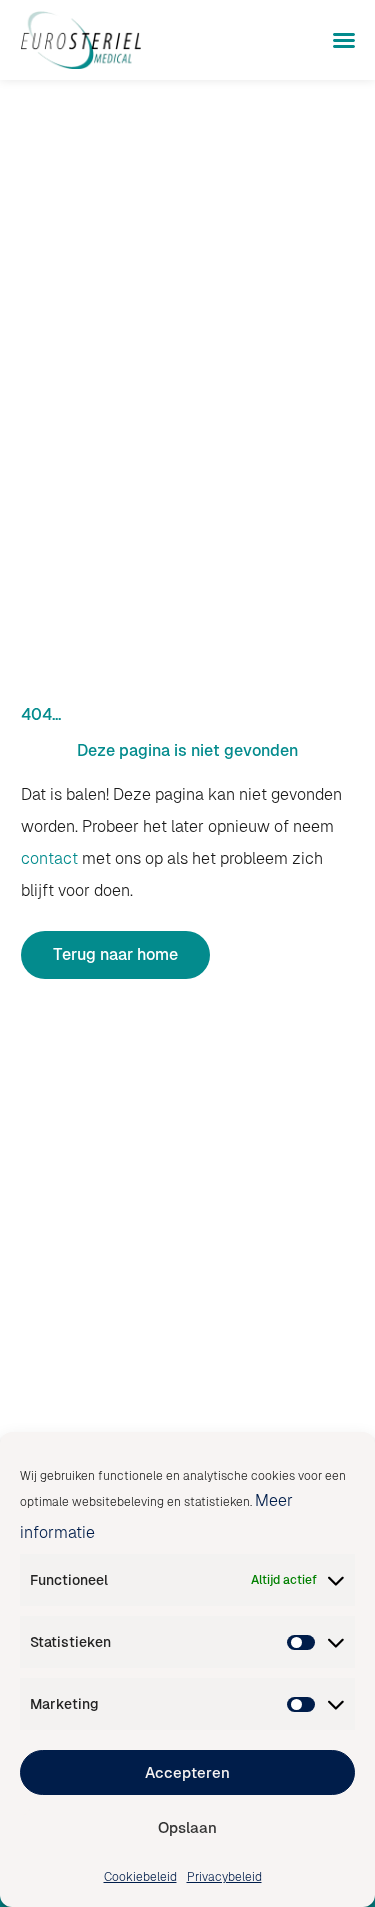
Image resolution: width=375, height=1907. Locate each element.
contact (49, 858)
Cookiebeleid (140, 1877)
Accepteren (187, 1772)
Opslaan (187, 1827)
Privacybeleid (224, 1877)
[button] (344, 40)
